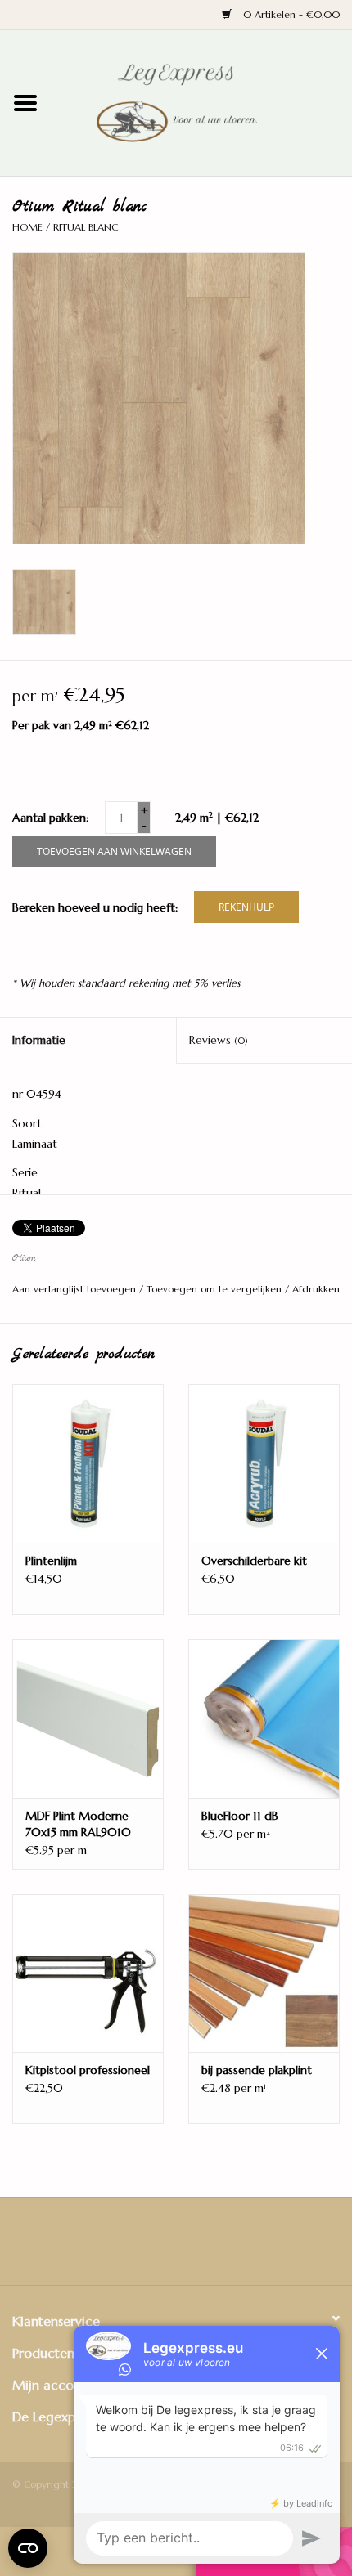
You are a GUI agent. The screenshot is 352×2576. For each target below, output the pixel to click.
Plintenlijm (51, 1561)
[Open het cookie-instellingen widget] (28, 2545)
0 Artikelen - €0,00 (290, 14)
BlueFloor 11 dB (240, 1816)
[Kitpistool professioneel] (88, 1973)
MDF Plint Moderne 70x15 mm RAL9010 (78, 1824)
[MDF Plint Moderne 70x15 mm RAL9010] (88, 1718)
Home (27, 227)
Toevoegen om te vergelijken (216, 1289)
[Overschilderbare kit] (264, 1463)
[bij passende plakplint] (264, 1973)
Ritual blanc (86, 227)
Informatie (39, 1040)
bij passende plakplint (257, 2070)
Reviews (219, 1040)
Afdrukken (316, 1289)
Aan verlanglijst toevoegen (76, 1289)
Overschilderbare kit (254, 1561)
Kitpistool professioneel (88, 2070)
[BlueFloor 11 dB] (264, 1718)
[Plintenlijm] (88, 1463)
